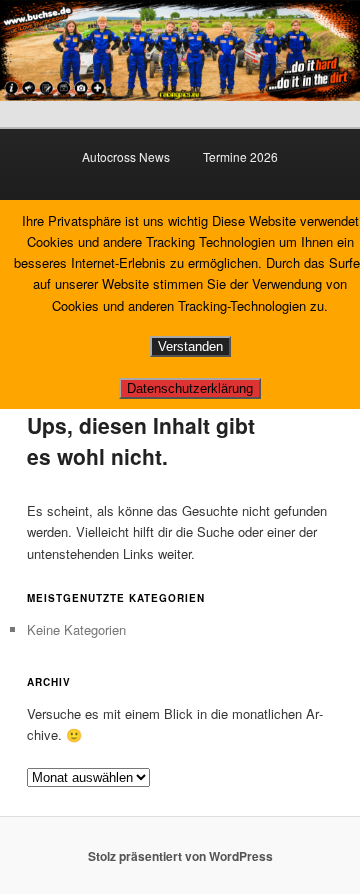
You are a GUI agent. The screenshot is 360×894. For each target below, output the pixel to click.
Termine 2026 (240, 156)
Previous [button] (25, 45)
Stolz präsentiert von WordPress (180, 856)
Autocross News (126, 156)
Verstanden (190, 346)
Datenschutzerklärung (190, 388)
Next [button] (335, 45)
